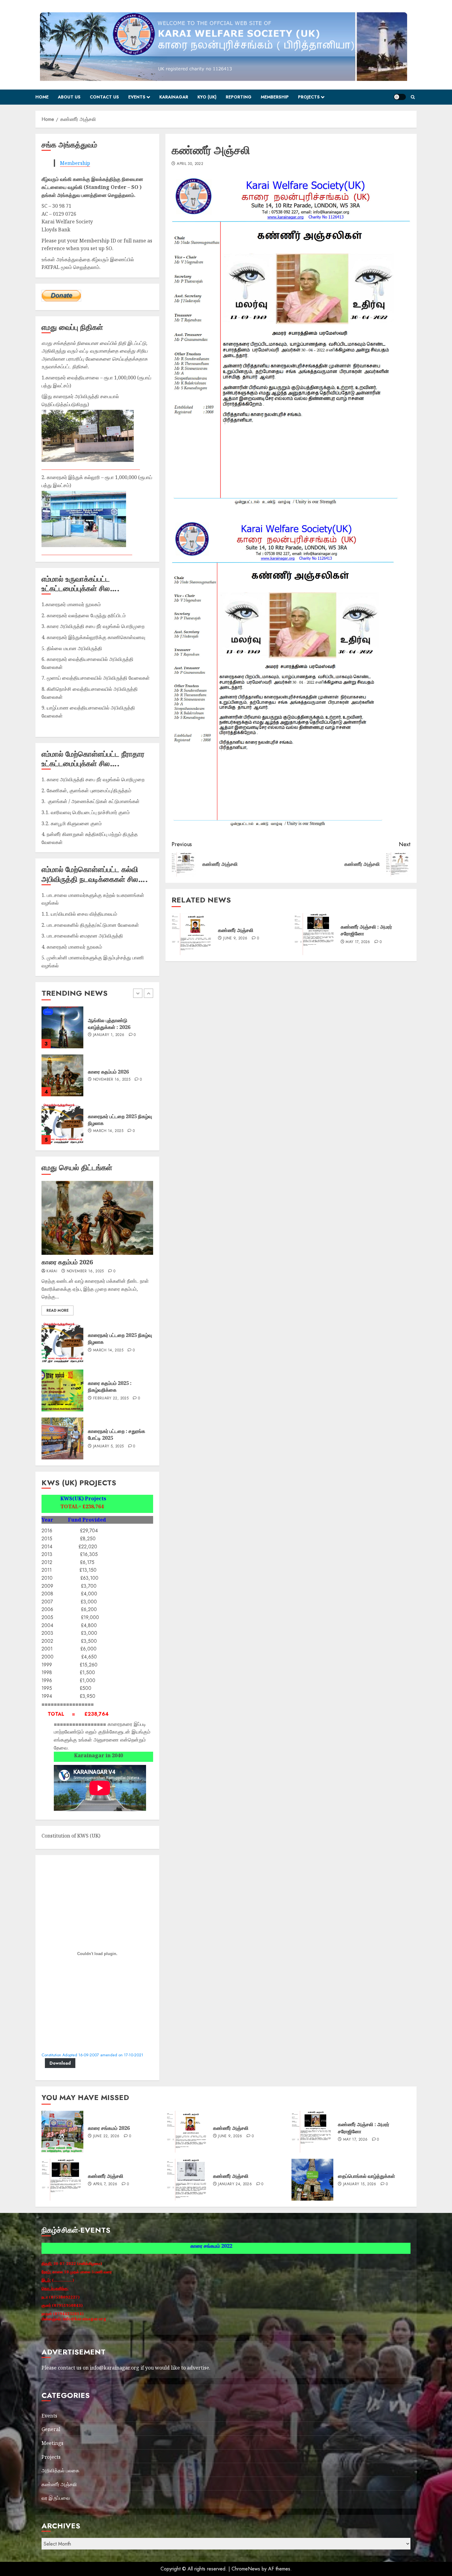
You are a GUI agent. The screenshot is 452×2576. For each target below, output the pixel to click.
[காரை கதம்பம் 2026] (97, 1218)
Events (137, 97)
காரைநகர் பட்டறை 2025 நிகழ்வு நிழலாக (120, 1338)
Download (60, 2063)
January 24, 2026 (235, 2184)
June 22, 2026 (106, 1080)
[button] (413, 97)
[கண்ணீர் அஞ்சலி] (192, 934)
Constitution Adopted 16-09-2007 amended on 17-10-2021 (92, 2055)
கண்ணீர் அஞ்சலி (236, 930)
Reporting (239, 97)
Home (42, 97)
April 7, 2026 (105, 2184)
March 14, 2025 (108, 1035)
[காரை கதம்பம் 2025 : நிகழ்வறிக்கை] (62, 1390)
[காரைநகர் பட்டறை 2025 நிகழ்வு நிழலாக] (62, 1027)
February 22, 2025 (111, 1398)
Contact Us (104, 97)
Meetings (52, 2443)
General (51, 2429)
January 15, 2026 (110, 1128)
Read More (57, 1310)
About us (69, 97)
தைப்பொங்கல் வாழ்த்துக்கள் (117, 1120)
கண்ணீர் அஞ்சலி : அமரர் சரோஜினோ (366, 930)
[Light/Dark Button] (400, 97)
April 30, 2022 (190, 164)
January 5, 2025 (108, 1446)
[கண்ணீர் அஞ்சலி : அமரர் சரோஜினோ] (315, 934)
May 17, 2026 (358, 942)
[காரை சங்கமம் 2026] (62, 1075)
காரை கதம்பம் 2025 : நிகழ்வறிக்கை (110, 1386)
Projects (309, 97)
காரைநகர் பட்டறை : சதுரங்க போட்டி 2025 (117, 1434)
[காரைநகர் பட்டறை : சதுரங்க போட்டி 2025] (62, 1438)
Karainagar (174, 97)
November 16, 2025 (85, 1271)
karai (52, 1271)
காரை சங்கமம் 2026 (109, 1072)
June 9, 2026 (235, 938)
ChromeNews (246, 2569)
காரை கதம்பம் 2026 (67, 1262)
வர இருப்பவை (56, 2498)
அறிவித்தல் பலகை (60, 2470)
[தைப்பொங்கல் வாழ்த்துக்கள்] (62, 1123)
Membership (275, 97)
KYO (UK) (207, 97)
